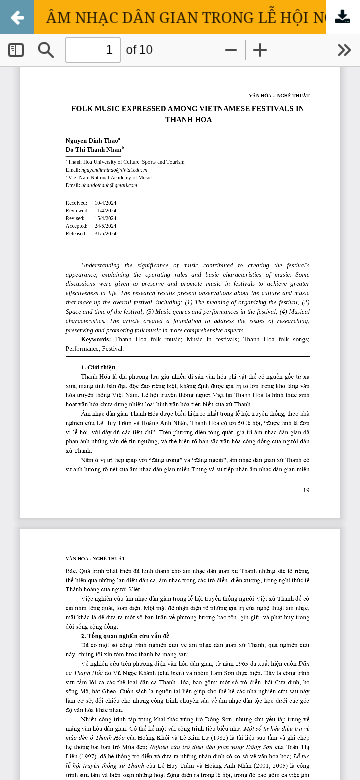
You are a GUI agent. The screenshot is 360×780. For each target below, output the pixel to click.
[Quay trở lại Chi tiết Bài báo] (17, 17)
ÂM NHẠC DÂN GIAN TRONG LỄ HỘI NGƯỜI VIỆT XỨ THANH (203, 17)
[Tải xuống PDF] (343, 17)
